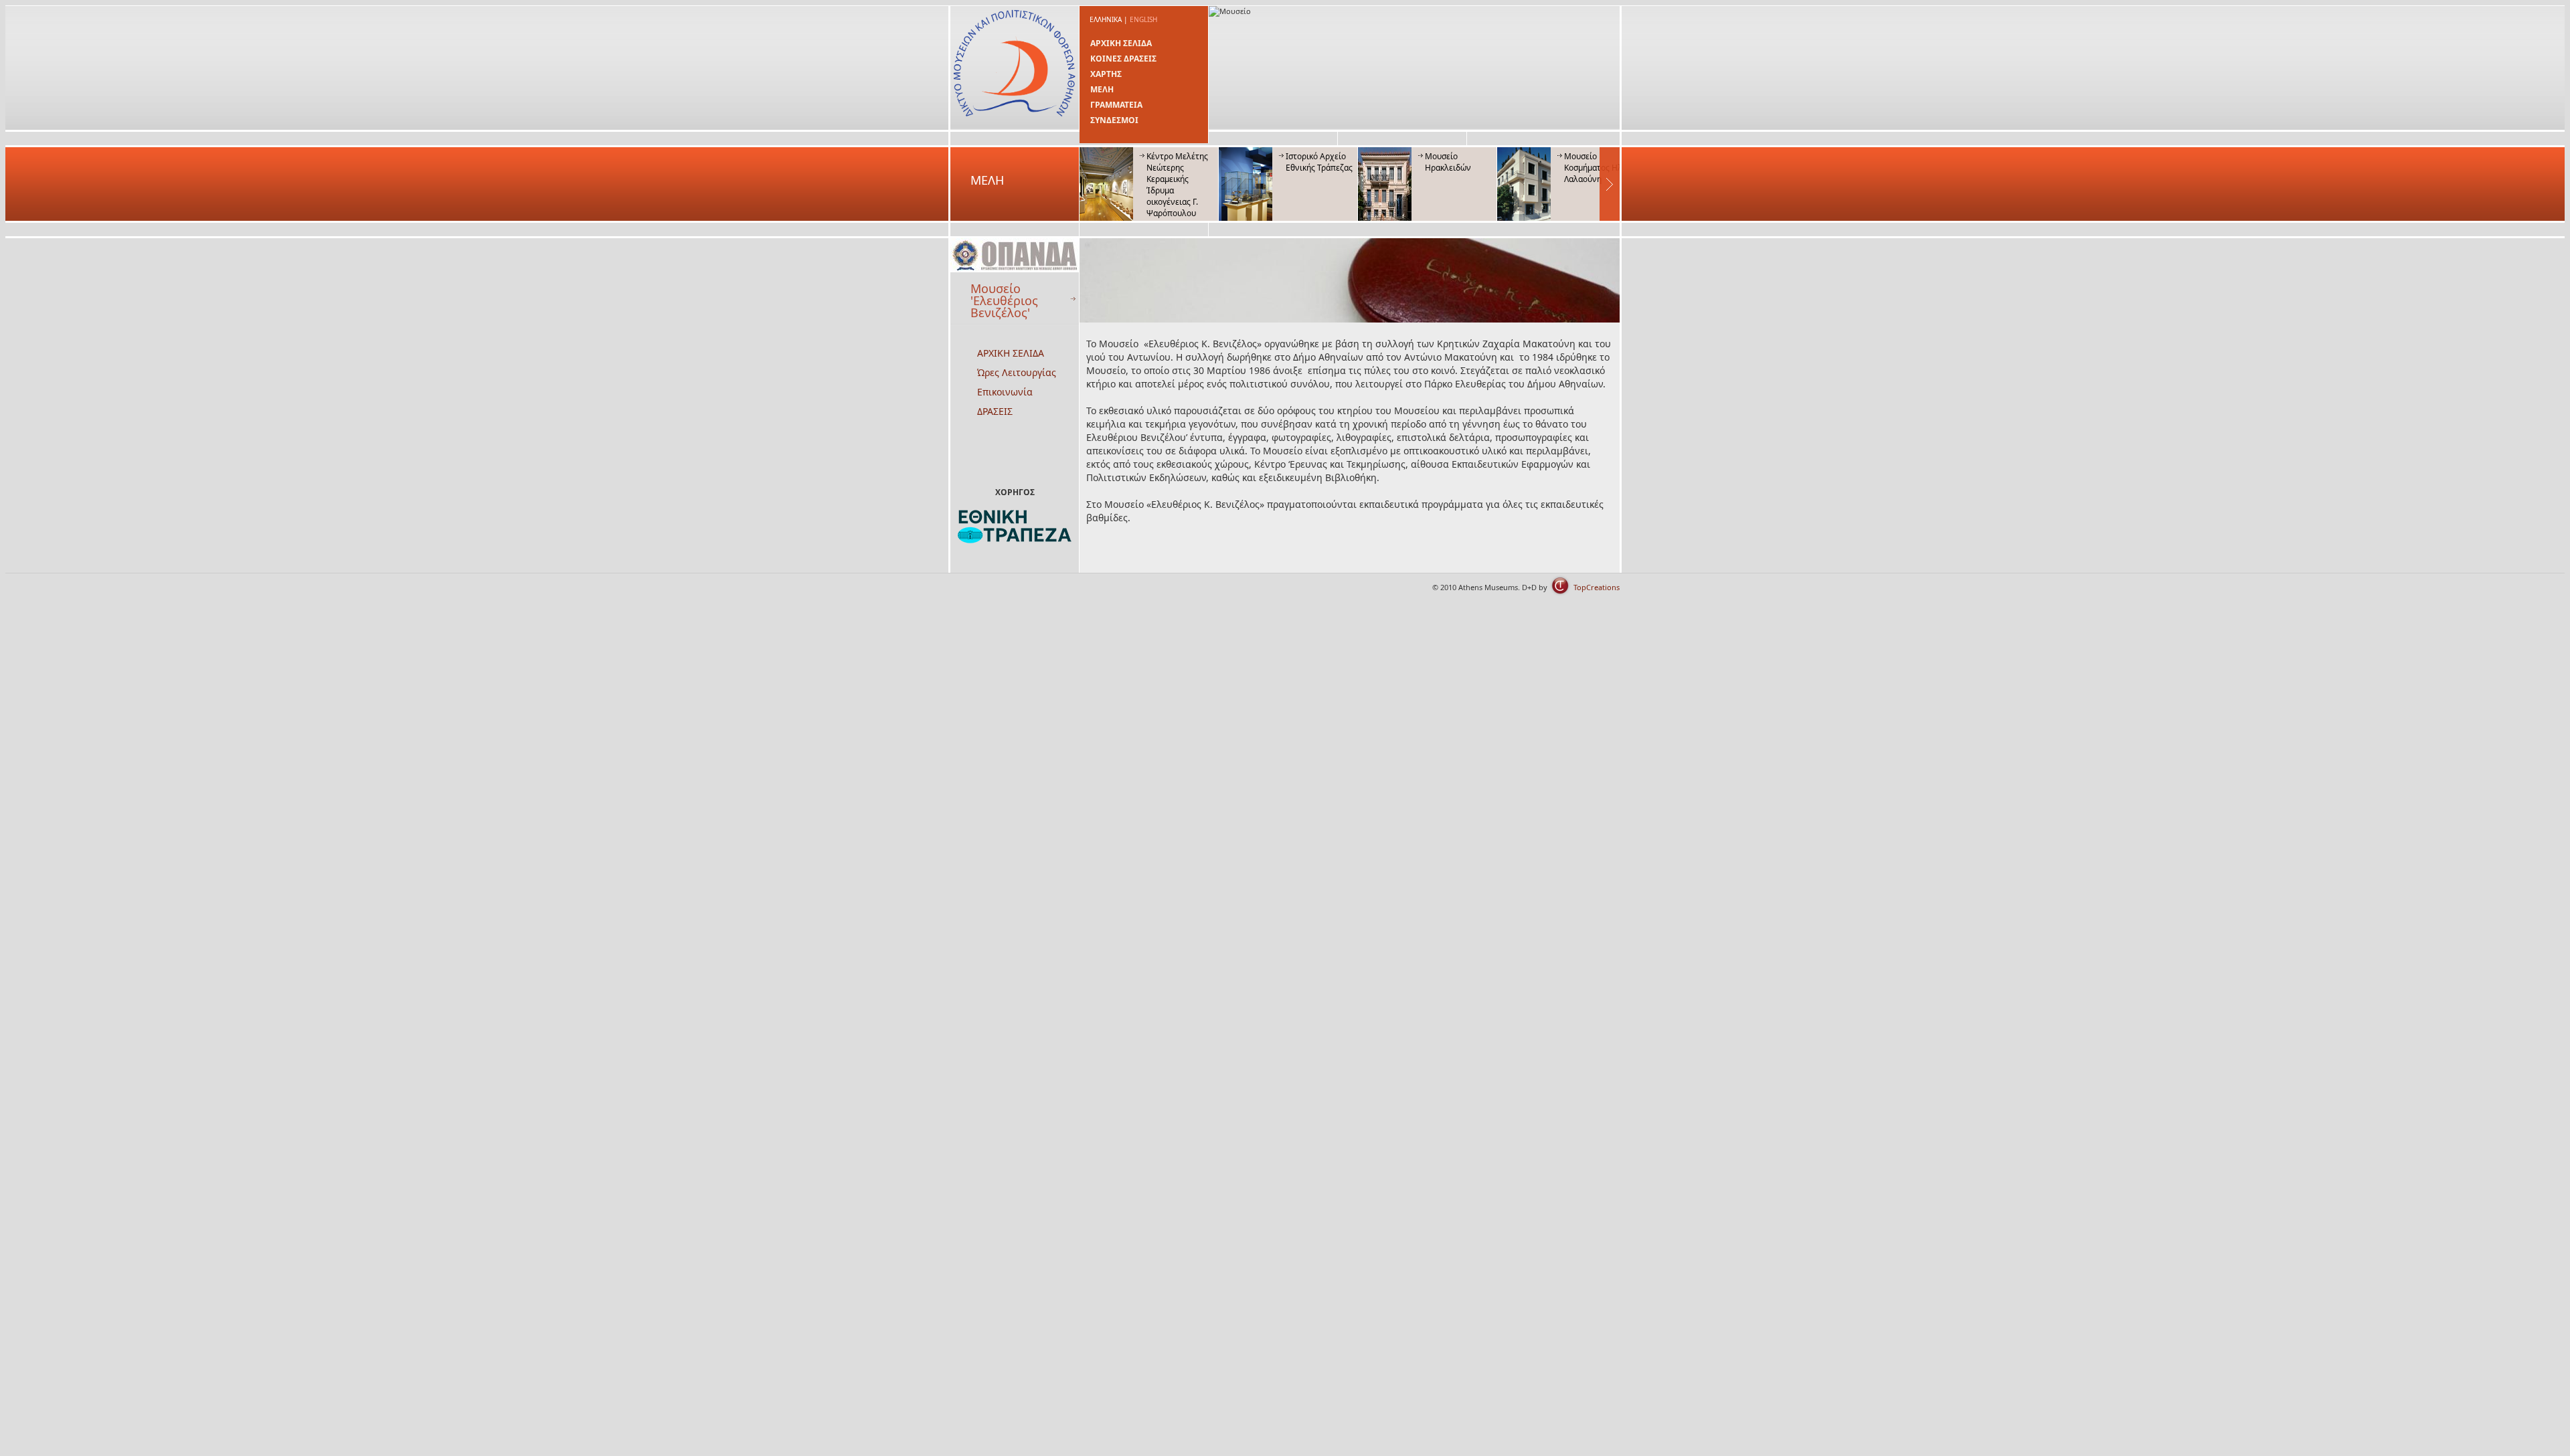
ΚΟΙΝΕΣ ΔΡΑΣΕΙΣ (1123, 59)
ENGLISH (1143, 19)
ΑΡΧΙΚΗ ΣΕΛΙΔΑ (1121, 43)
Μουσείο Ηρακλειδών (1448, 162)
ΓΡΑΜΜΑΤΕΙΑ (1116, 105)
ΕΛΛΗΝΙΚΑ (1106, 19)
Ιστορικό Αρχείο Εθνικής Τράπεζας (1319, 162)
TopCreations (1597, 587)
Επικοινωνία (1005, 392)
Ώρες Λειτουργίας (1017, 372)
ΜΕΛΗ (1102, 89)
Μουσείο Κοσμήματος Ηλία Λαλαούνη (1597, 168)
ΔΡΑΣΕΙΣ (995, 411)
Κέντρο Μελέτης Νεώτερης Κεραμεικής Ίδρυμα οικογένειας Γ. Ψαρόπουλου (1177, 185)
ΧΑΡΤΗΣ (1106, 74)
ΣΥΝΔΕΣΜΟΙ (1114, 120)
